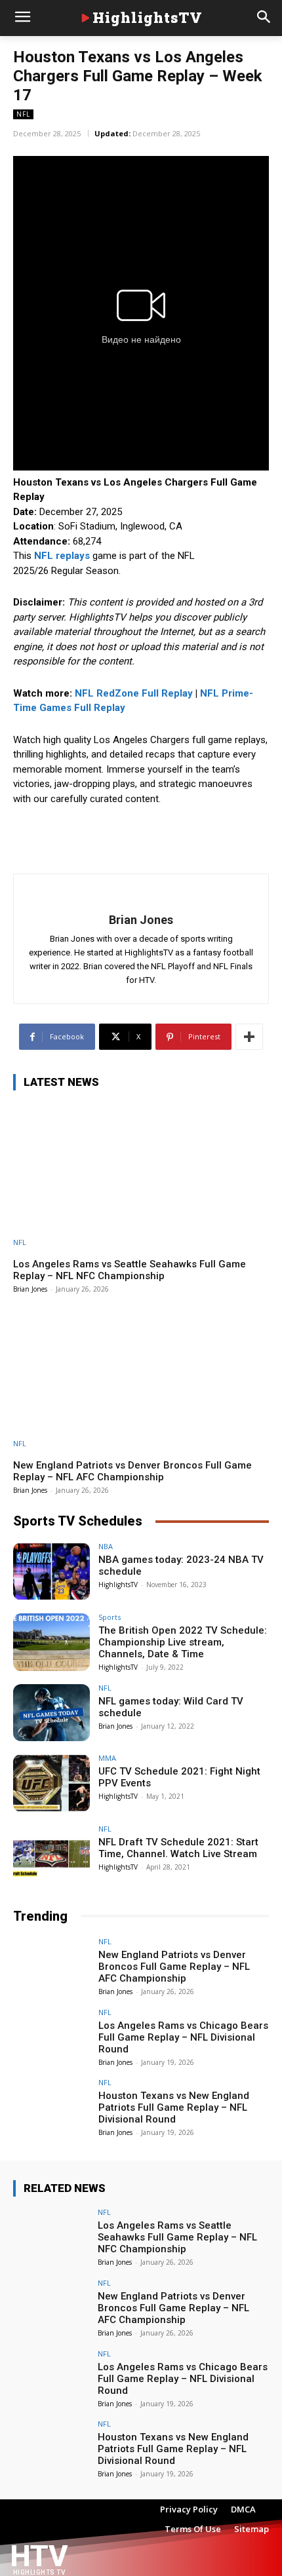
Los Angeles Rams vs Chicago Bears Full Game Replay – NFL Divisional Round (183, 2037)
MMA (107, 1758)
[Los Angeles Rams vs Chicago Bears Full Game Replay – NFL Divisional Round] (51, 2037)
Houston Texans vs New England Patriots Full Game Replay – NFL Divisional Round (174, 2107)
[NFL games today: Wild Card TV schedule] (51, 1713)
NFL (23, 114)
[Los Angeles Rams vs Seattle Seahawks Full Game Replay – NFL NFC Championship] (141, 1174)
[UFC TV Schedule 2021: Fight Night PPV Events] (51, 1783)
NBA (106, 1546)
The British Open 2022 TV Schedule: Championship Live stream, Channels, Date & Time (183, 1642)
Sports (110, 1617)
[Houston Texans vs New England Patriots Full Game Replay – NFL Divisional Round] (51, 2107)
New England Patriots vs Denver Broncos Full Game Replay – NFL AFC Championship (132, 1471)
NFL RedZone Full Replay (134, 693)
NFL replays (62, 556)
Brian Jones (141, 920)
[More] (249, 1037)
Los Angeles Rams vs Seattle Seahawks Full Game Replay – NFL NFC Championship (130, 1270)
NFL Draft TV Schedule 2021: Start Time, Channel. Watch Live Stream (178, 1848)
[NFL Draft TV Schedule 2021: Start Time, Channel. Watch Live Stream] (51, 1854)
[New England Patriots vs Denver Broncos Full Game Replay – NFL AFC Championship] (141, 1375)
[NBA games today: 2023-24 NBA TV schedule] (51, 1571)
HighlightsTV (118, 1585)
